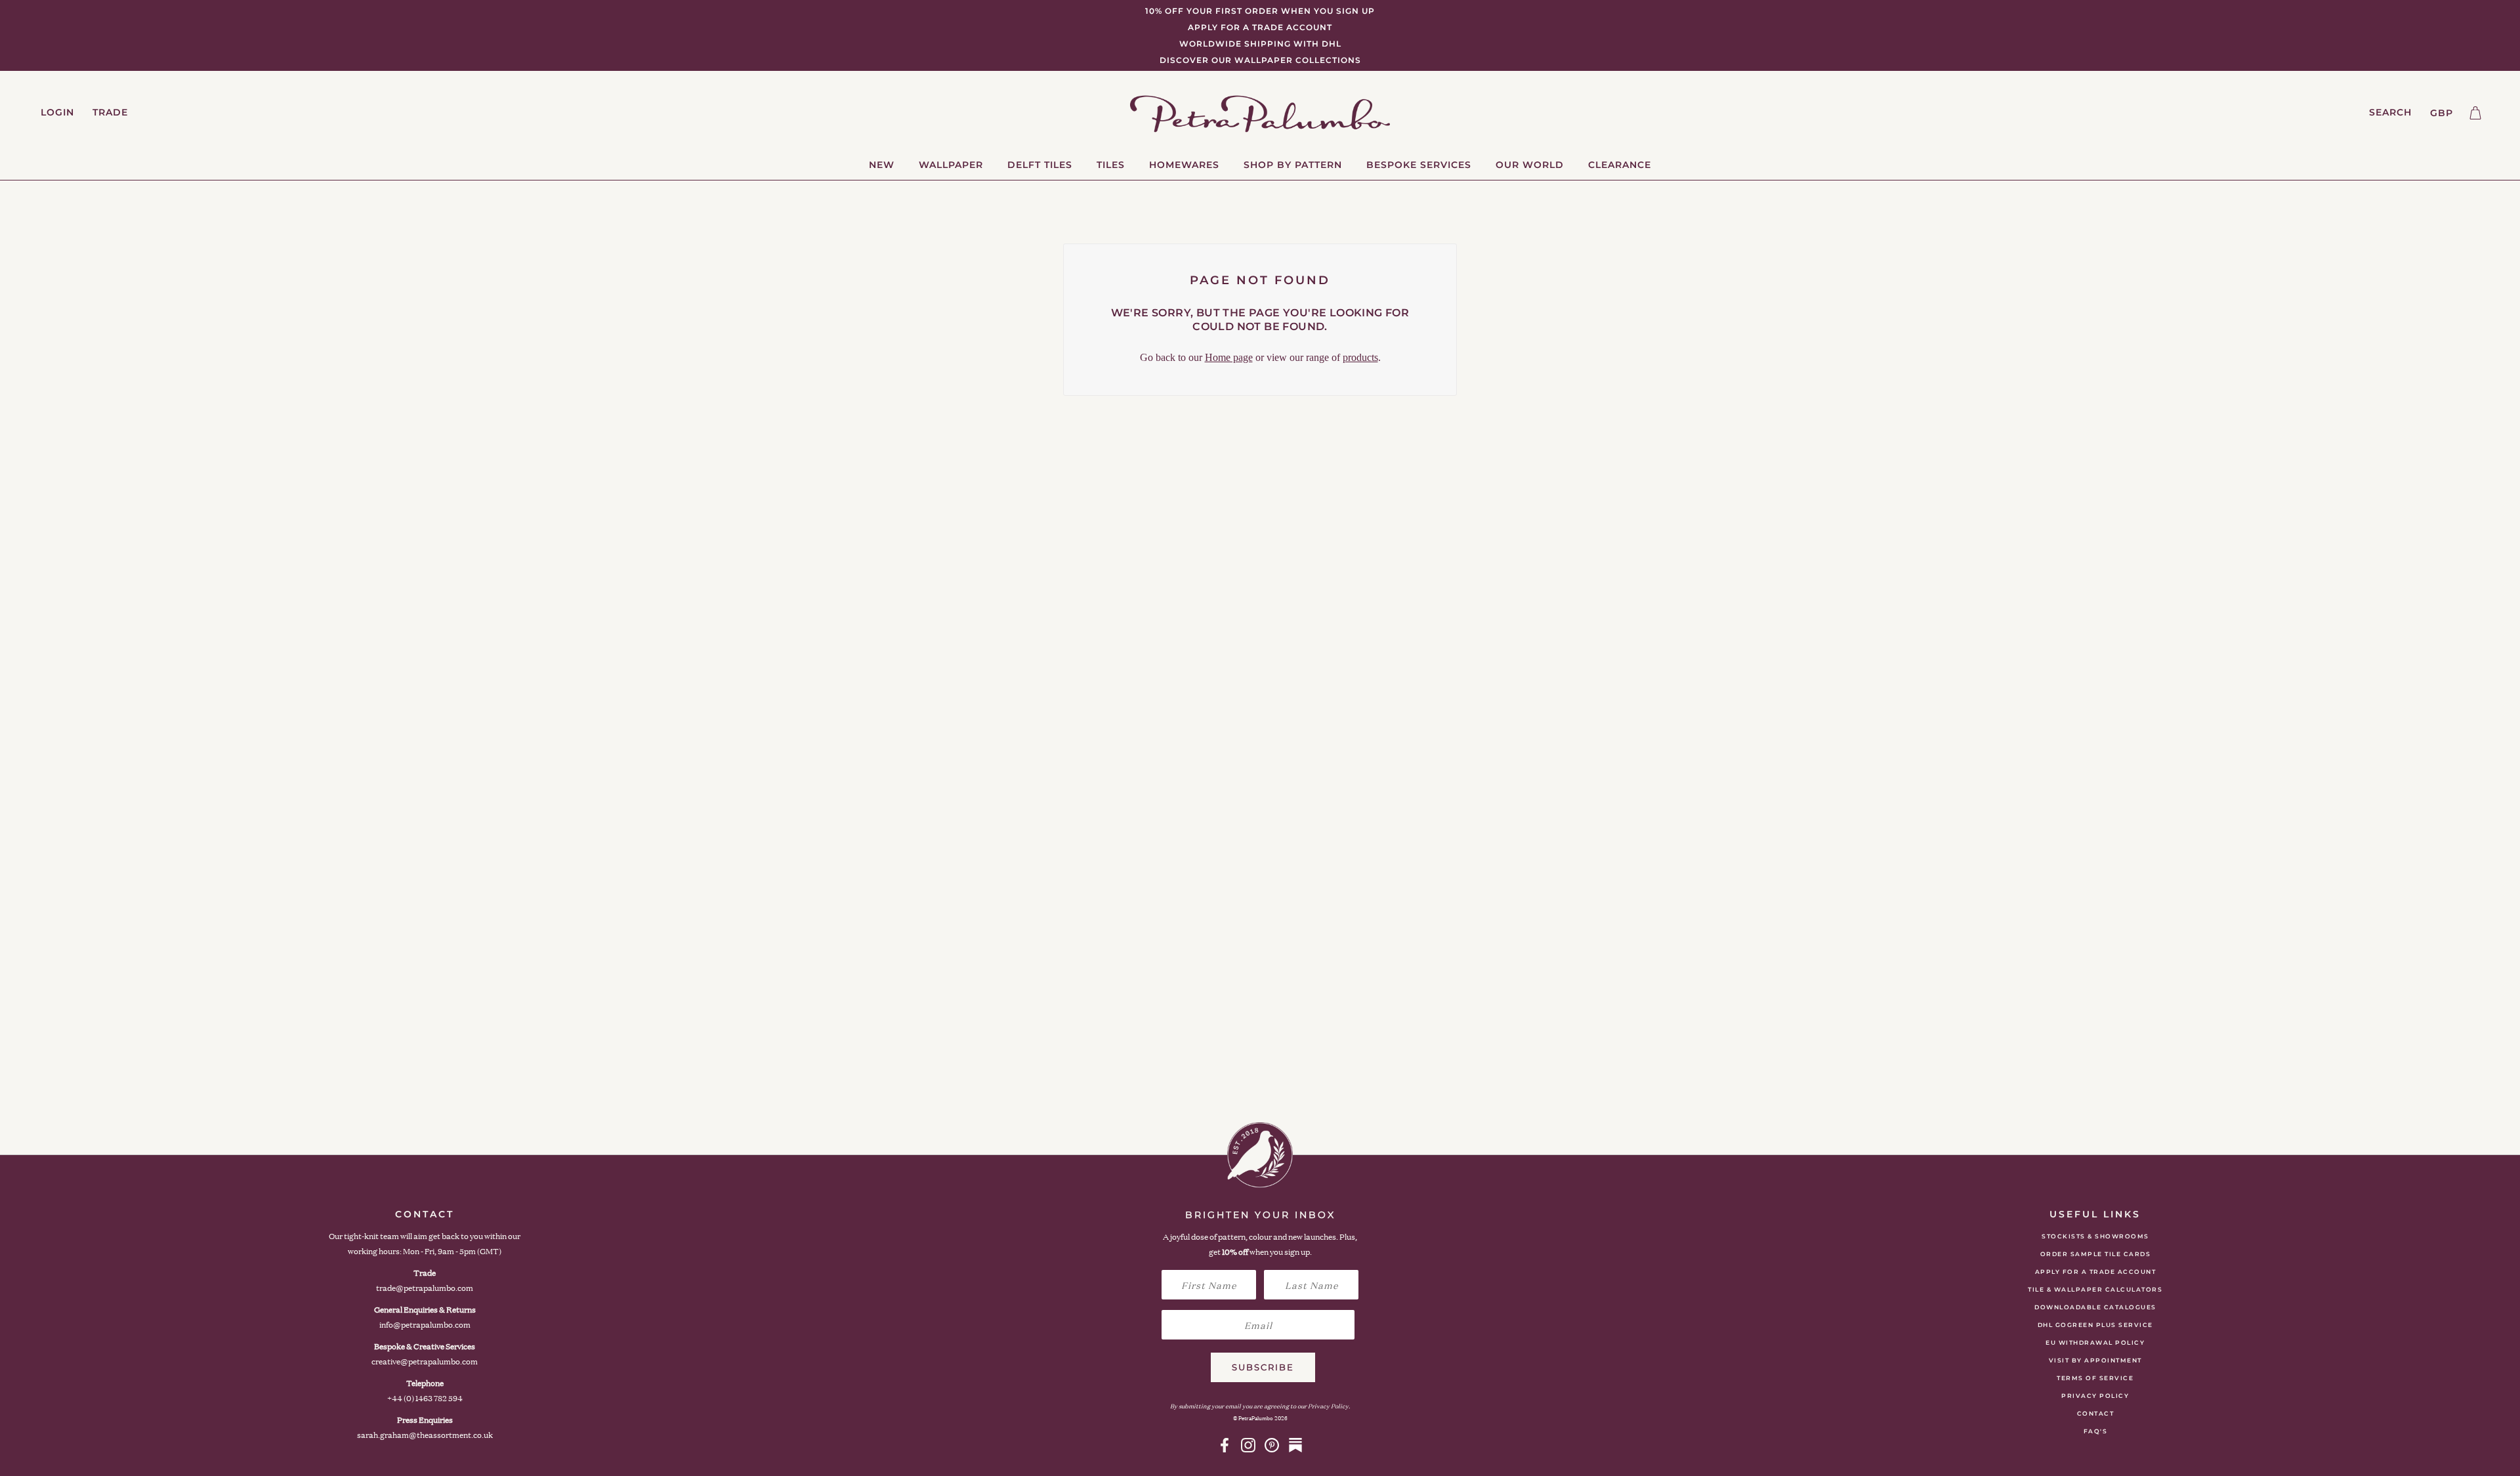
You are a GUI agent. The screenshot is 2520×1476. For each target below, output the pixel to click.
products (1360, 357)
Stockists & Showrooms (2095, 1236)
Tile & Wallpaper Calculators (2095, 1289)
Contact (2096, 1413)
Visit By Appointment (2095, 1360)
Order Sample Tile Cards (2096, 1254)
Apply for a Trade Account (2096, 1272)
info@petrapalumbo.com (425, 1325)
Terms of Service (2095, 1378)
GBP (2442, 113)
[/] (1260, 113)
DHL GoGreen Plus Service (2095, 1325)
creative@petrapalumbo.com (425, 1361)
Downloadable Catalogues (2095, 1307)
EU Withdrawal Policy (2095, 1342)
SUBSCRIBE (1263, 1367)
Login (57, 112)
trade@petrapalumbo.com (425, 1288)
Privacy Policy (2095, 1396)
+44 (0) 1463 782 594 (425, 1398)
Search (2390, 112)
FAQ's (2096, 1431)
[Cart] (2475, 113)
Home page (1229, 357)
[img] (1225, 1445)
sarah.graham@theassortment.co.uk (425, 1435)
